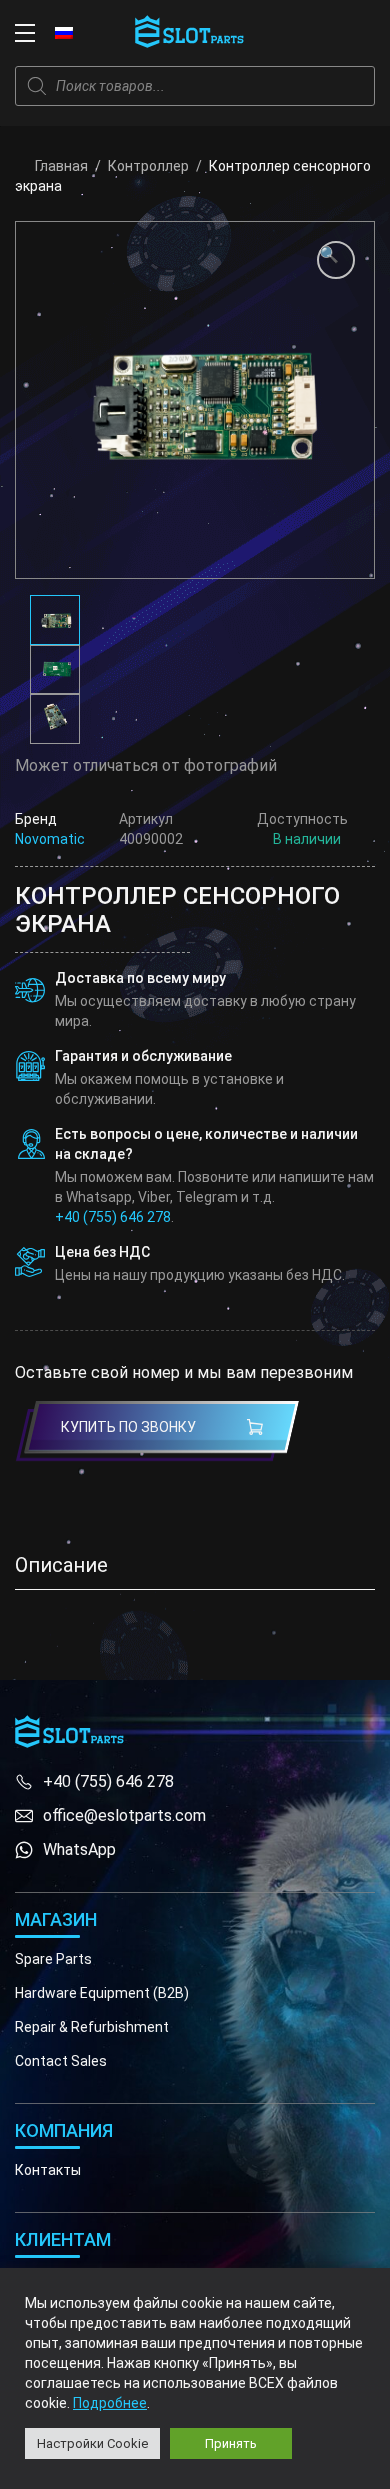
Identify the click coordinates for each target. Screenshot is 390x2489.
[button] (336, 260)
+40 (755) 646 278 (113, 1217)
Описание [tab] (61, 1565)
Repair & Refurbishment (92, 2027)
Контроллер (148, 166)
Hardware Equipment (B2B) (102, 1993)
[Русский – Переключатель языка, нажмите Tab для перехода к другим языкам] (64, 32)
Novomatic (50, 839)
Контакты (48, 2170)
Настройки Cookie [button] (92, 2443)
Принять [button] (231, 2443)
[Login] (320, 33)
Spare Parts (53, 1959)
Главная (61, 166)
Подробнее (110, 2403)
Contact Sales (61, 2061)
